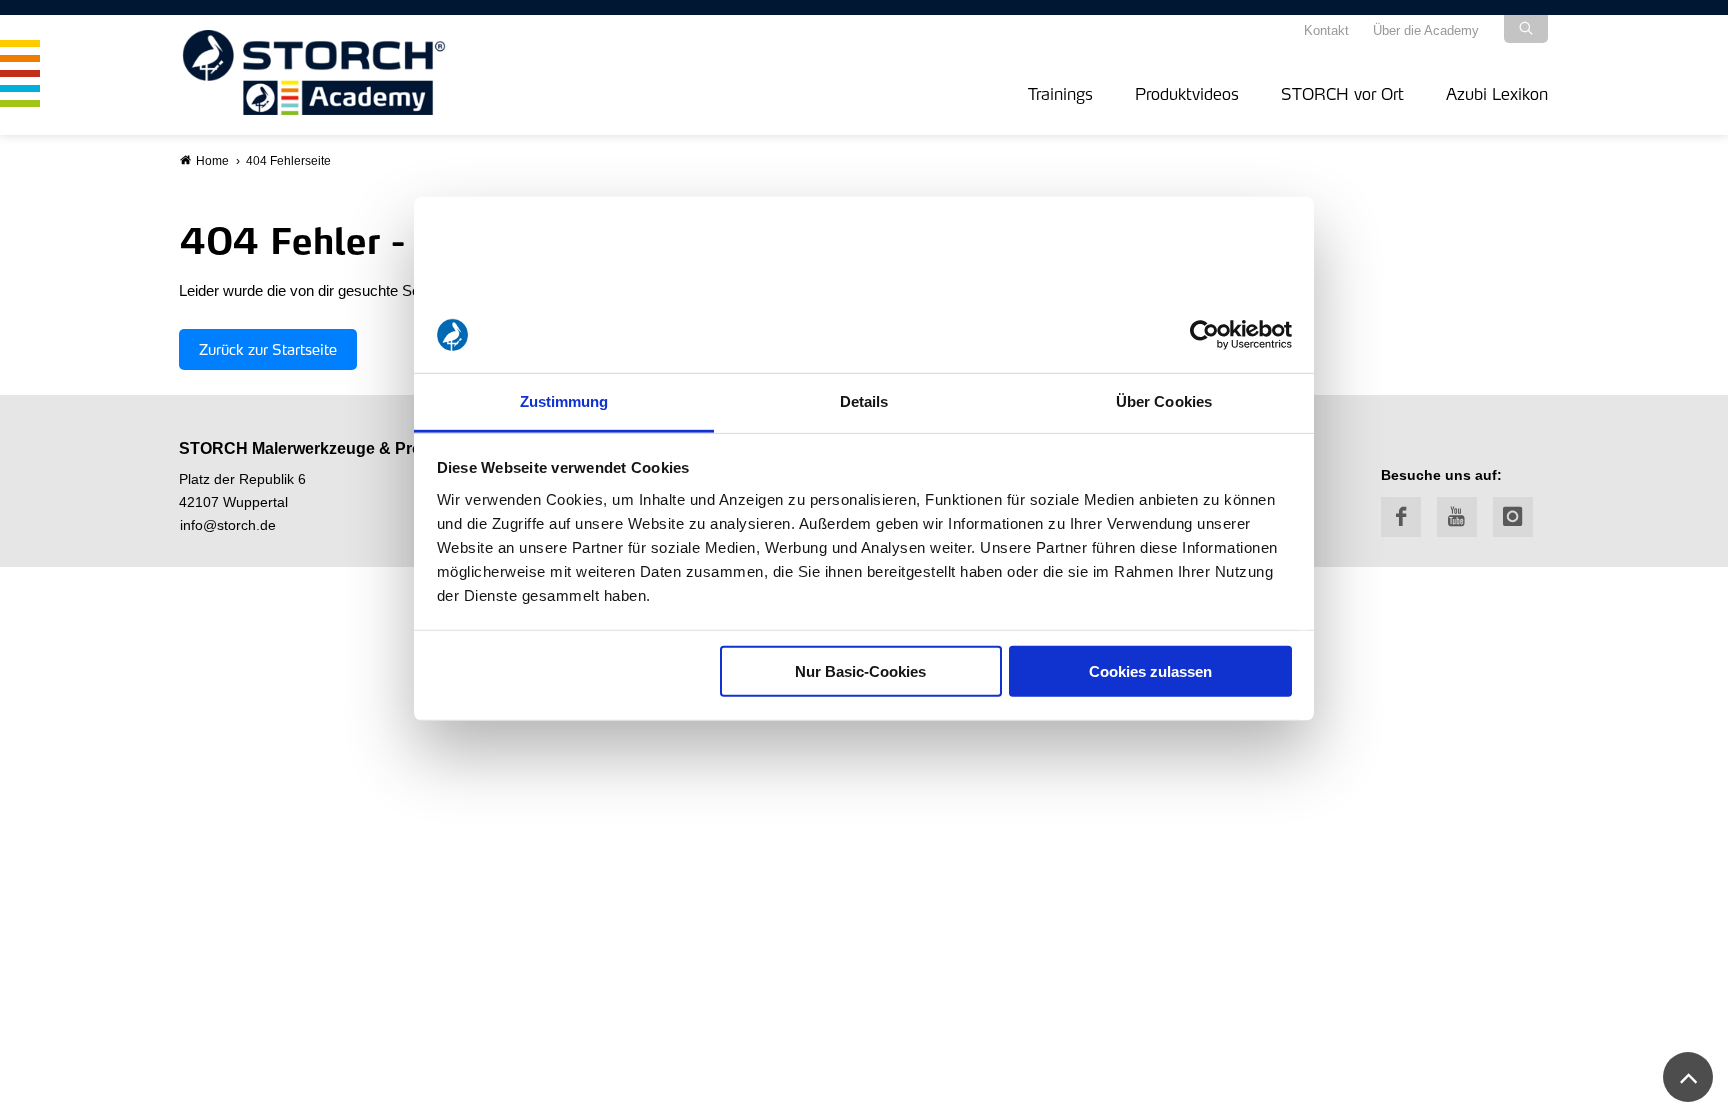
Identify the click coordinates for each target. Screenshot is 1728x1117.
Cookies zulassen (1150, 671)
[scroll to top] (1688, 1077)
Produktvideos (1187, 93)
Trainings (1060, 93)
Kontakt (1326, 30)
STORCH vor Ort (1342, 93)
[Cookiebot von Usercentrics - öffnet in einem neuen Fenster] (1204, 335)
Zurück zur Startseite (268, 349)
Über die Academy (1426, 30)
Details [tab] (864, 401)
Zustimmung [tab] (564, 401)
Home (212, 161)
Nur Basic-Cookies (860, 671)
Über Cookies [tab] (1164, 401)
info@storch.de (228, 525)
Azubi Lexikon (1497, 93)
